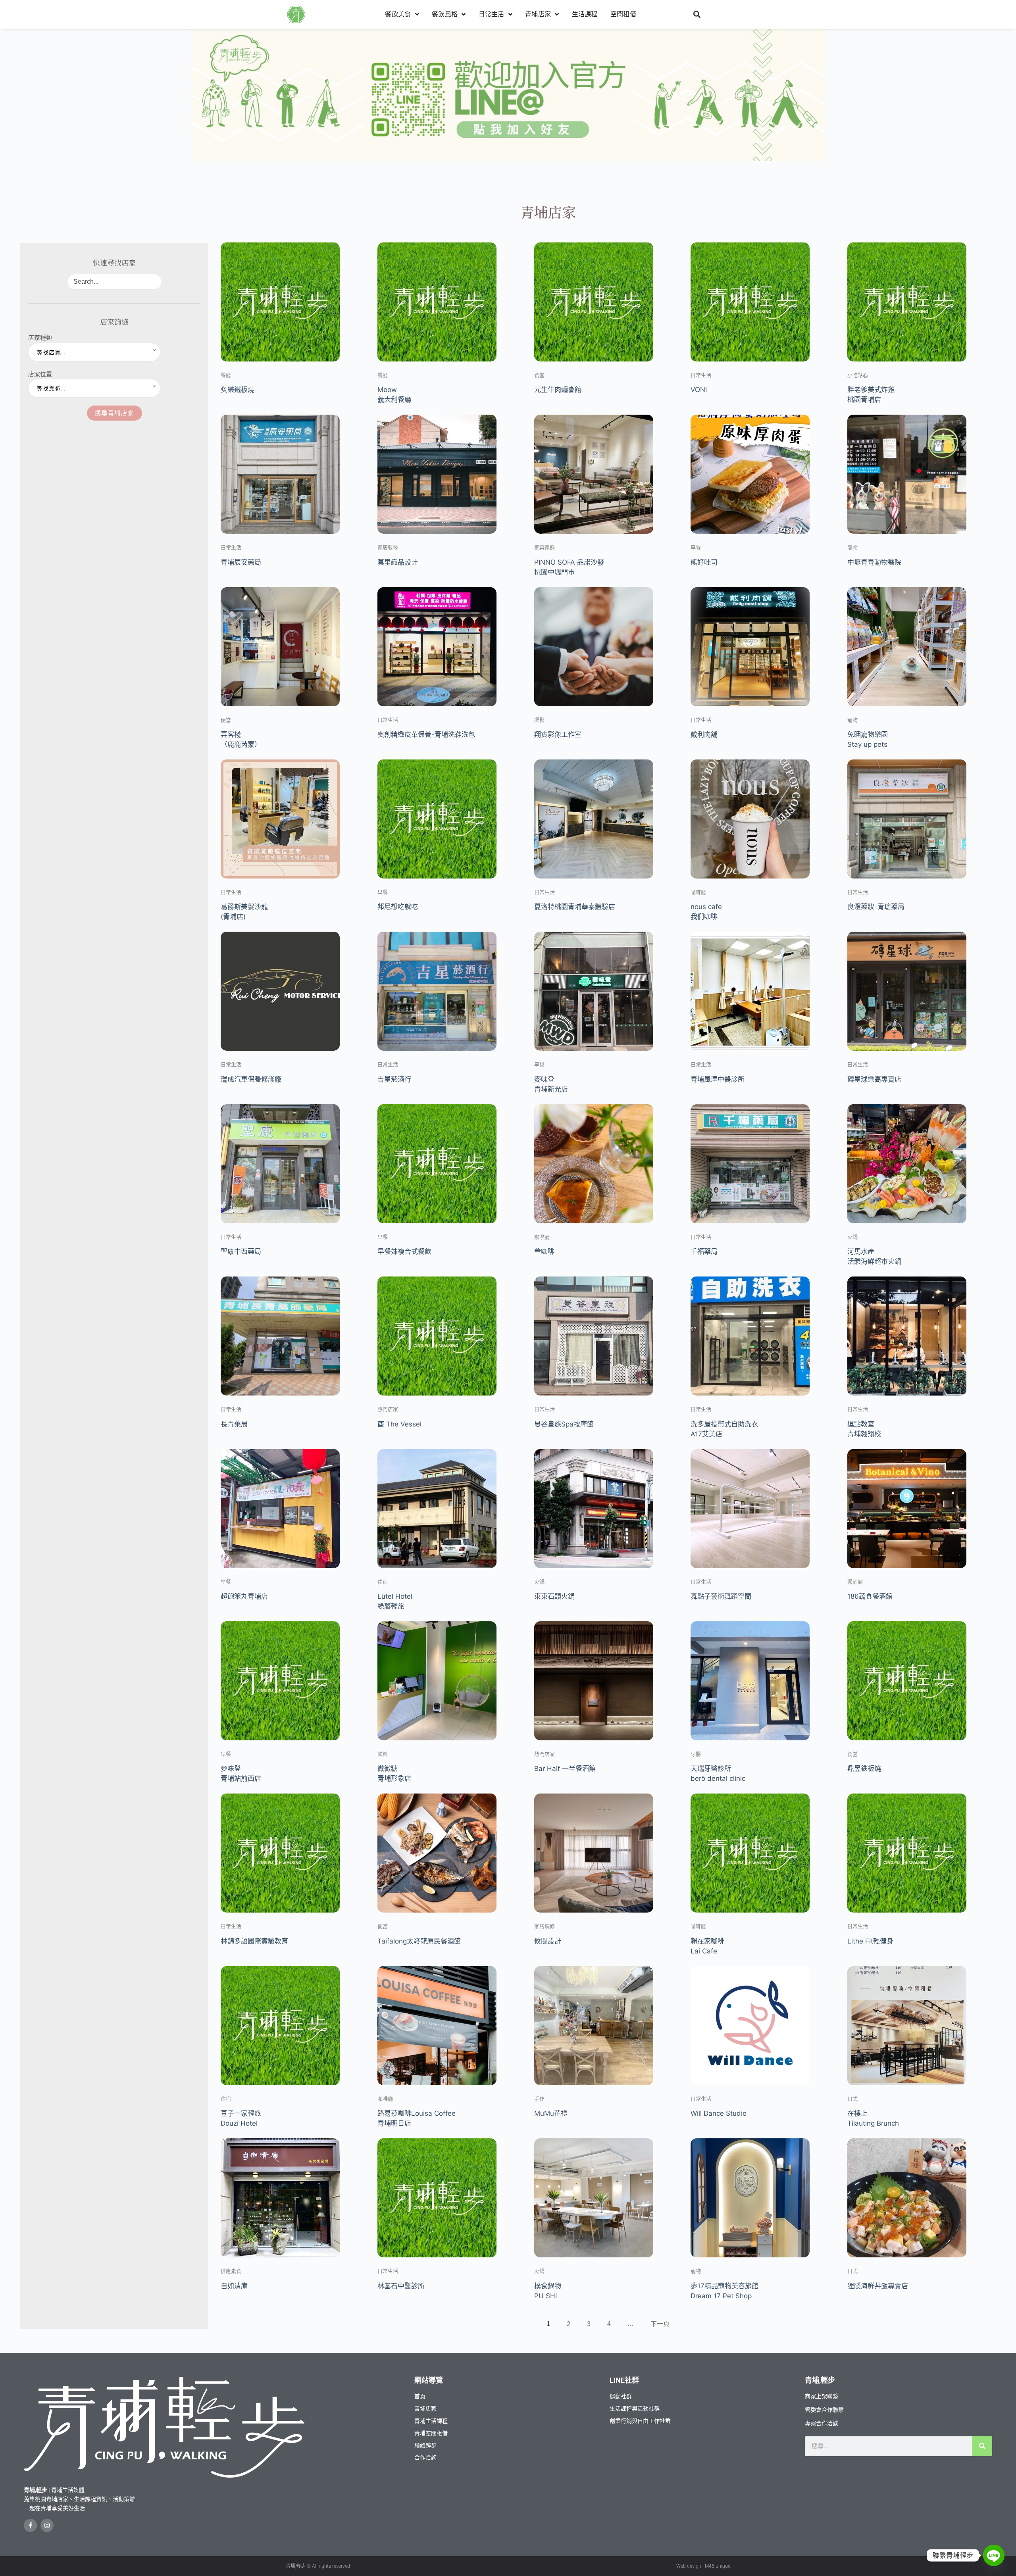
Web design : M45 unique (703, 2566)
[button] (697, 14)
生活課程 (585, 14)
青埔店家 (538, 14)
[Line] (994, 2555)
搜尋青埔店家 (114, 413)
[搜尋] (982, 2446)
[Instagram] (47, 2525)
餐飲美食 (398, 14)
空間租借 (623, 14)
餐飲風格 (445, 14)
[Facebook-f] (30, 2525)
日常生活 (492, 14)
